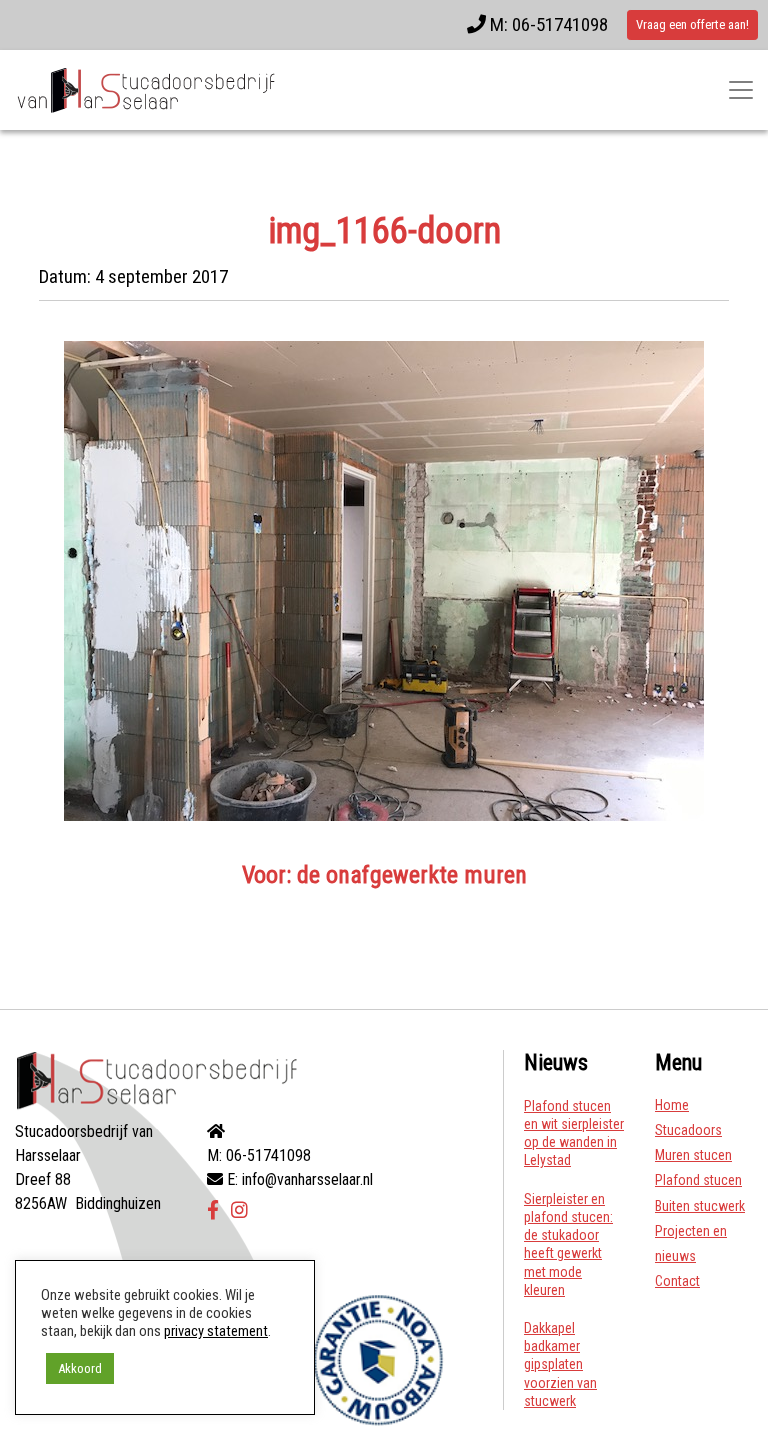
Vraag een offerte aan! (692, 24)
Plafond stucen (698, 1180)
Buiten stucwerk (700, 1206)
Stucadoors (688, 1130)
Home (672, 1105)
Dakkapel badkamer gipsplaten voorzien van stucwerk (560, 1364)
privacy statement (216, 1331)
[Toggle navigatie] (741, 90)
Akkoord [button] (80, 1368)
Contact (677, 1281)
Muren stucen (693, 1155)
